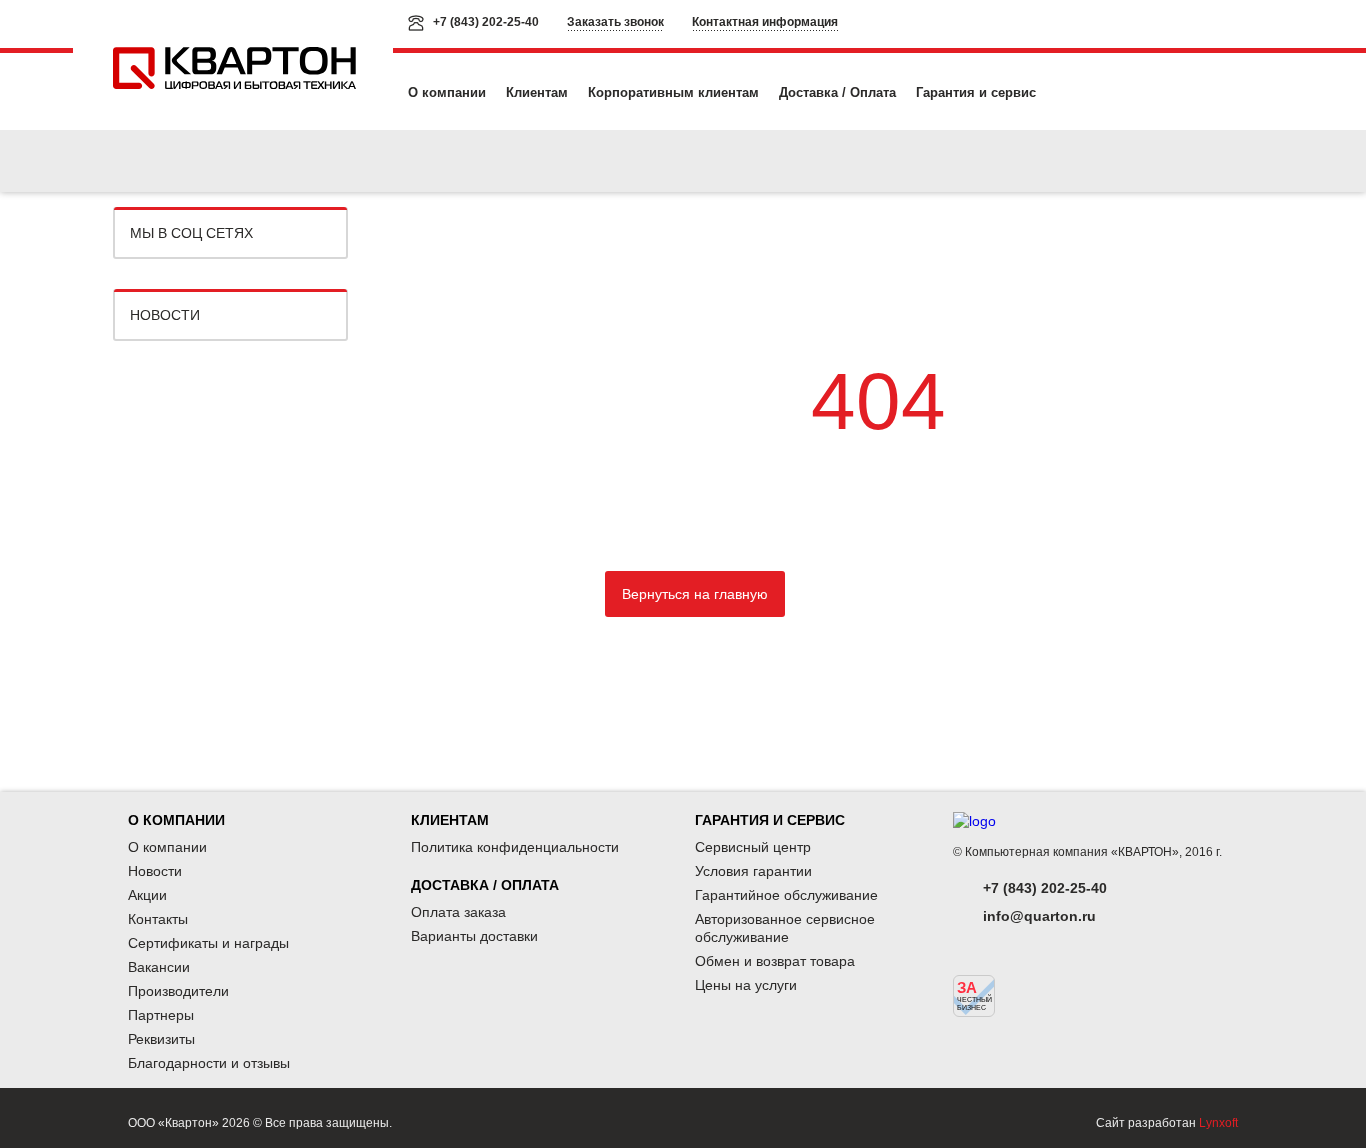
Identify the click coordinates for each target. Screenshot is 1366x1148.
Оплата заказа (458, 912)
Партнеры (161, 1015)
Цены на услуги (746, 985)
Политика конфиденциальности (515, 847)
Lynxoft (1218, 1123)
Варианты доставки (474, 936)
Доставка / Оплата (837, 92)
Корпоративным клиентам (673, 92)
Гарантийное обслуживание (786, 895)
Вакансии (159, 967)
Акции (147, 895)
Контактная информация (765, 22)
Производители (178, 991)
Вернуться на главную (695, 594)
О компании (447, 92)
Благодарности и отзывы (209, 1063)
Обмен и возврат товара (775, 961)
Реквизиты (161, 1039)
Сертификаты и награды (208, 943)
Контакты (158, 919)
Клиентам (537, 92)
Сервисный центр (753, 847)
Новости (165, 315)
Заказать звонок (615, 22)
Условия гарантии (753, 871)
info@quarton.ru (1039, 916)
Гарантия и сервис (976, 92)
